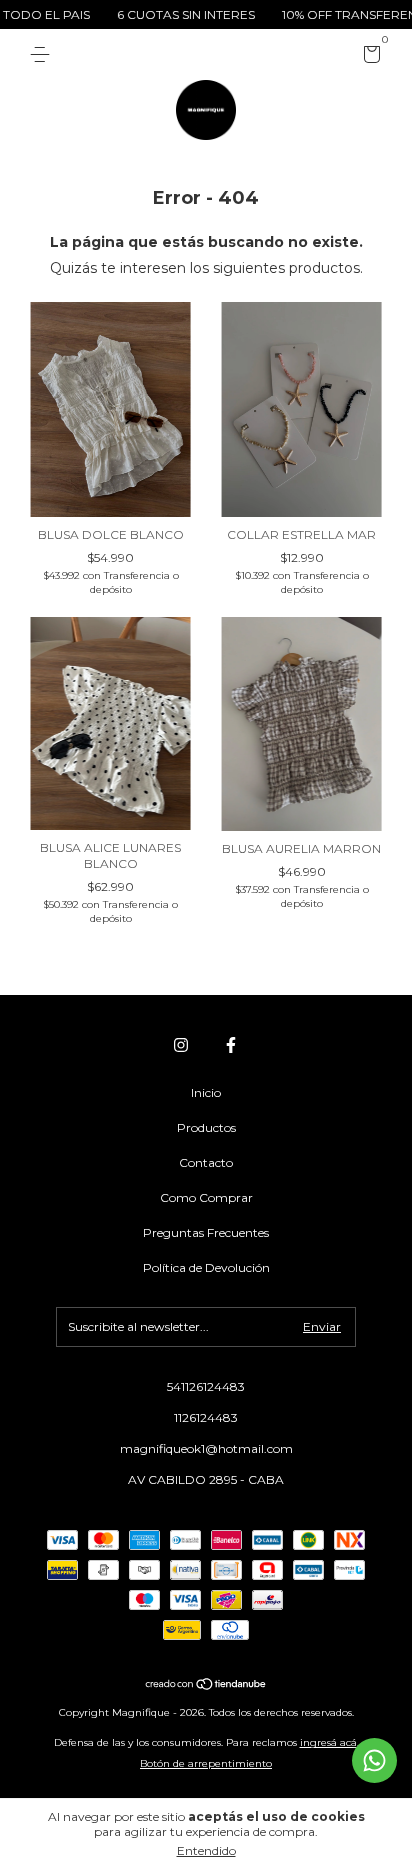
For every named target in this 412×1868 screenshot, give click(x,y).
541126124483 (206, 1386)
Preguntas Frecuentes (206, 1232)
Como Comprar (206, 1197)
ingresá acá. (329, 1742)
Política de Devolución (206, 1267)
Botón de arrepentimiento (206, 1763)
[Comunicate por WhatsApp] (374, 1760)
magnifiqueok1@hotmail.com (206, 1448)
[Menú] (43, 54)
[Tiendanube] (206, 1685)
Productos (206, 1127)
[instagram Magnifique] (181, 1045)
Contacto (206, 1162)
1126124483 (206, 1417)
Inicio (206, 1092)
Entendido (206, 1850)
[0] (368, 57)
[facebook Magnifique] (231, 1045)
